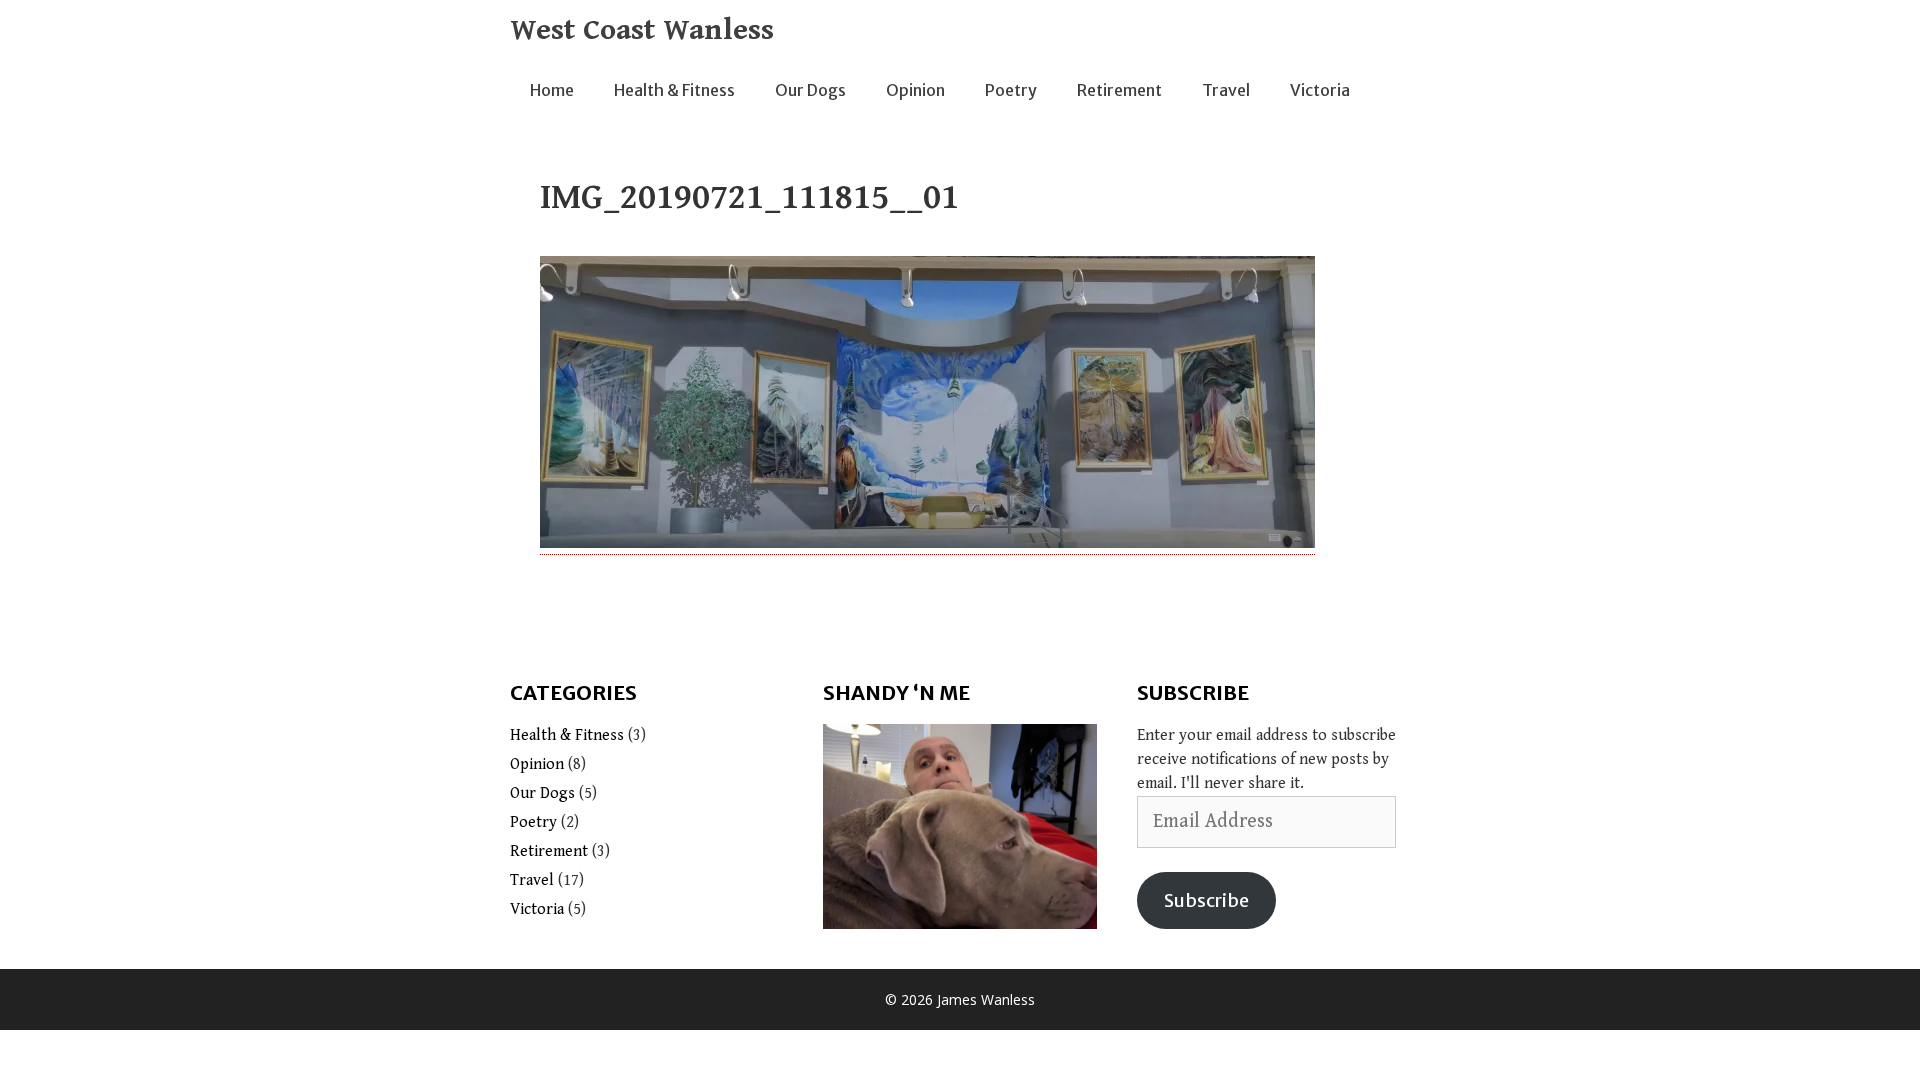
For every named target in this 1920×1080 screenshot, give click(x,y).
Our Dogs (810, 90)
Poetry (1011, 90)
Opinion (915, 90)
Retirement (1119, 90)
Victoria (1320, 90)
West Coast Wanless (642, 30)
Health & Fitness (674, 90)
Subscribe (1206, 900)
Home (552, 90)
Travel (1226, 90)
